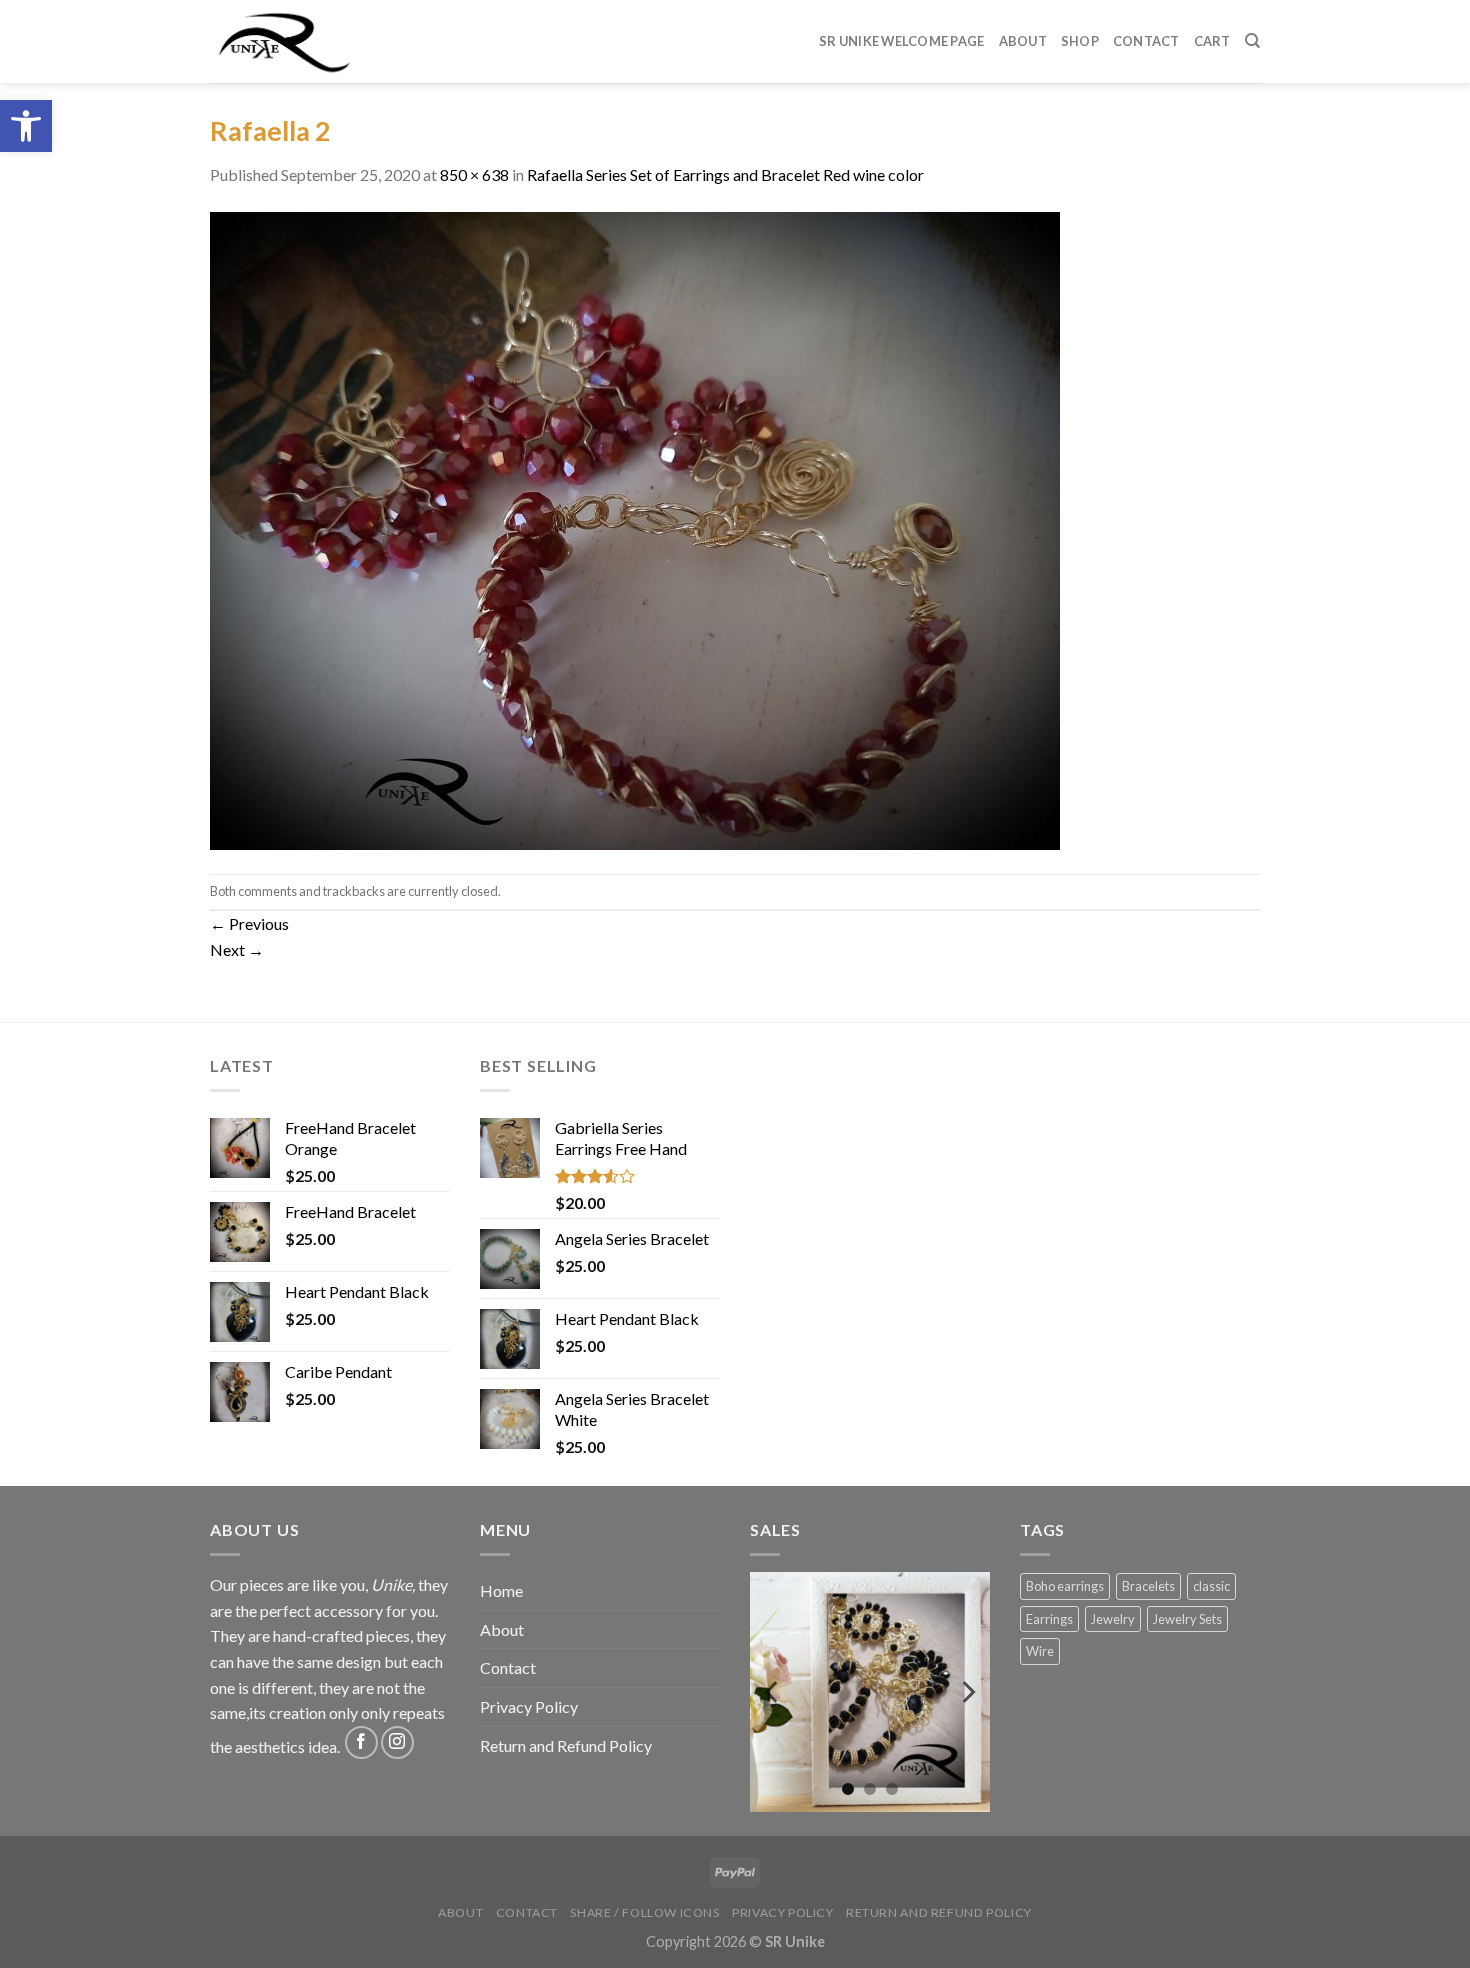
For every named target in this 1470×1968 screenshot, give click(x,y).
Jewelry (1113, 1619)
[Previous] (773, 1692)
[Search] (1252, 41)
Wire (1040, 1651)
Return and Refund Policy (566, 1745)
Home (501, 1590)
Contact (1146, 41)
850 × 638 (474, 174)
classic (1211, 1586)
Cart (1212, 41)
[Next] (967, 1692)
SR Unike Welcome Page (901, 41)
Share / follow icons (644, 1912)
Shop (1080, 41)
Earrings (1049, 1619)
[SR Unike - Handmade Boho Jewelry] (298, 41)
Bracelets (1148, 1586)
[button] (26, 126)
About (1023, 41)
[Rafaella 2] (635, 528)
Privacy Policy (529, 1706)
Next (237, 949)
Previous (249, 923)
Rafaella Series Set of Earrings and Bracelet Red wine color (725, 174)
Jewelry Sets (1187, 1619)
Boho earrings (1065, 1586)
